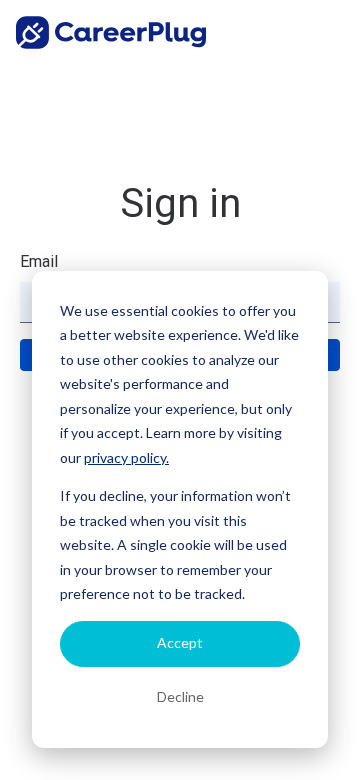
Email (39, 261)
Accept (180, 642)
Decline (180, 696)
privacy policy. (126, 457)
